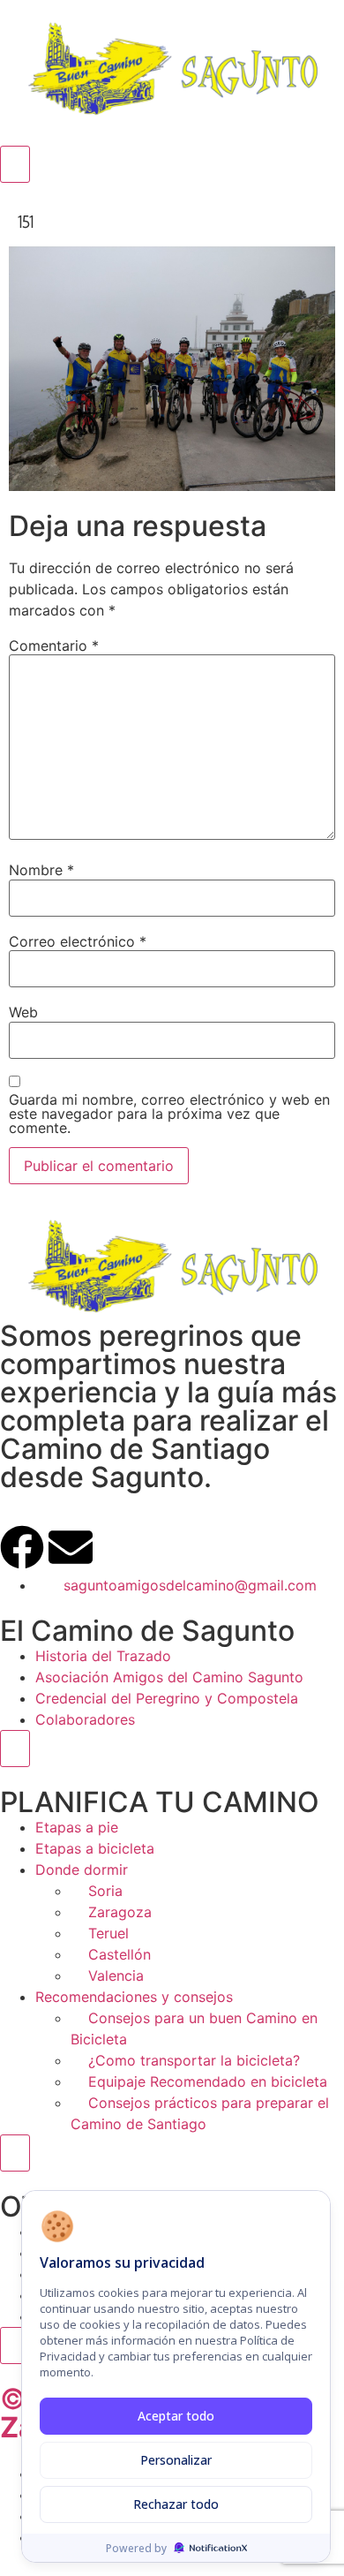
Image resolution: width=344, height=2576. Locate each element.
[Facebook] (22, 1547)
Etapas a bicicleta (95, 1848)
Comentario (54, 646)
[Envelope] (71, 1547)
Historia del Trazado (103, 1656)
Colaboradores (85, 1719)
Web (23, 1012)
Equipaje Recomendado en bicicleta (208, 2081)
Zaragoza (120, 1912)
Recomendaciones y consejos (134, 1997)
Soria (105, 1891)
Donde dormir (82, 1870)
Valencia (116, 1975)
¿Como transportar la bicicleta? (194, 2060)
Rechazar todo (176, 2504)
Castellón (120, 1954)
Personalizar (176, 2460)
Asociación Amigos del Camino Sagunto (169, 1677)
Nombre (41, 870)
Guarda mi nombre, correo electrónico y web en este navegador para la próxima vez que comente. (169, 1114)
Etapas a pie (77, 1827)
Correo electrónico (78, 941)
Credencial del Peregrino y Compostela (167, 1698)
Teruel (108, 1933)
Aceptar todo (176, 2416)
